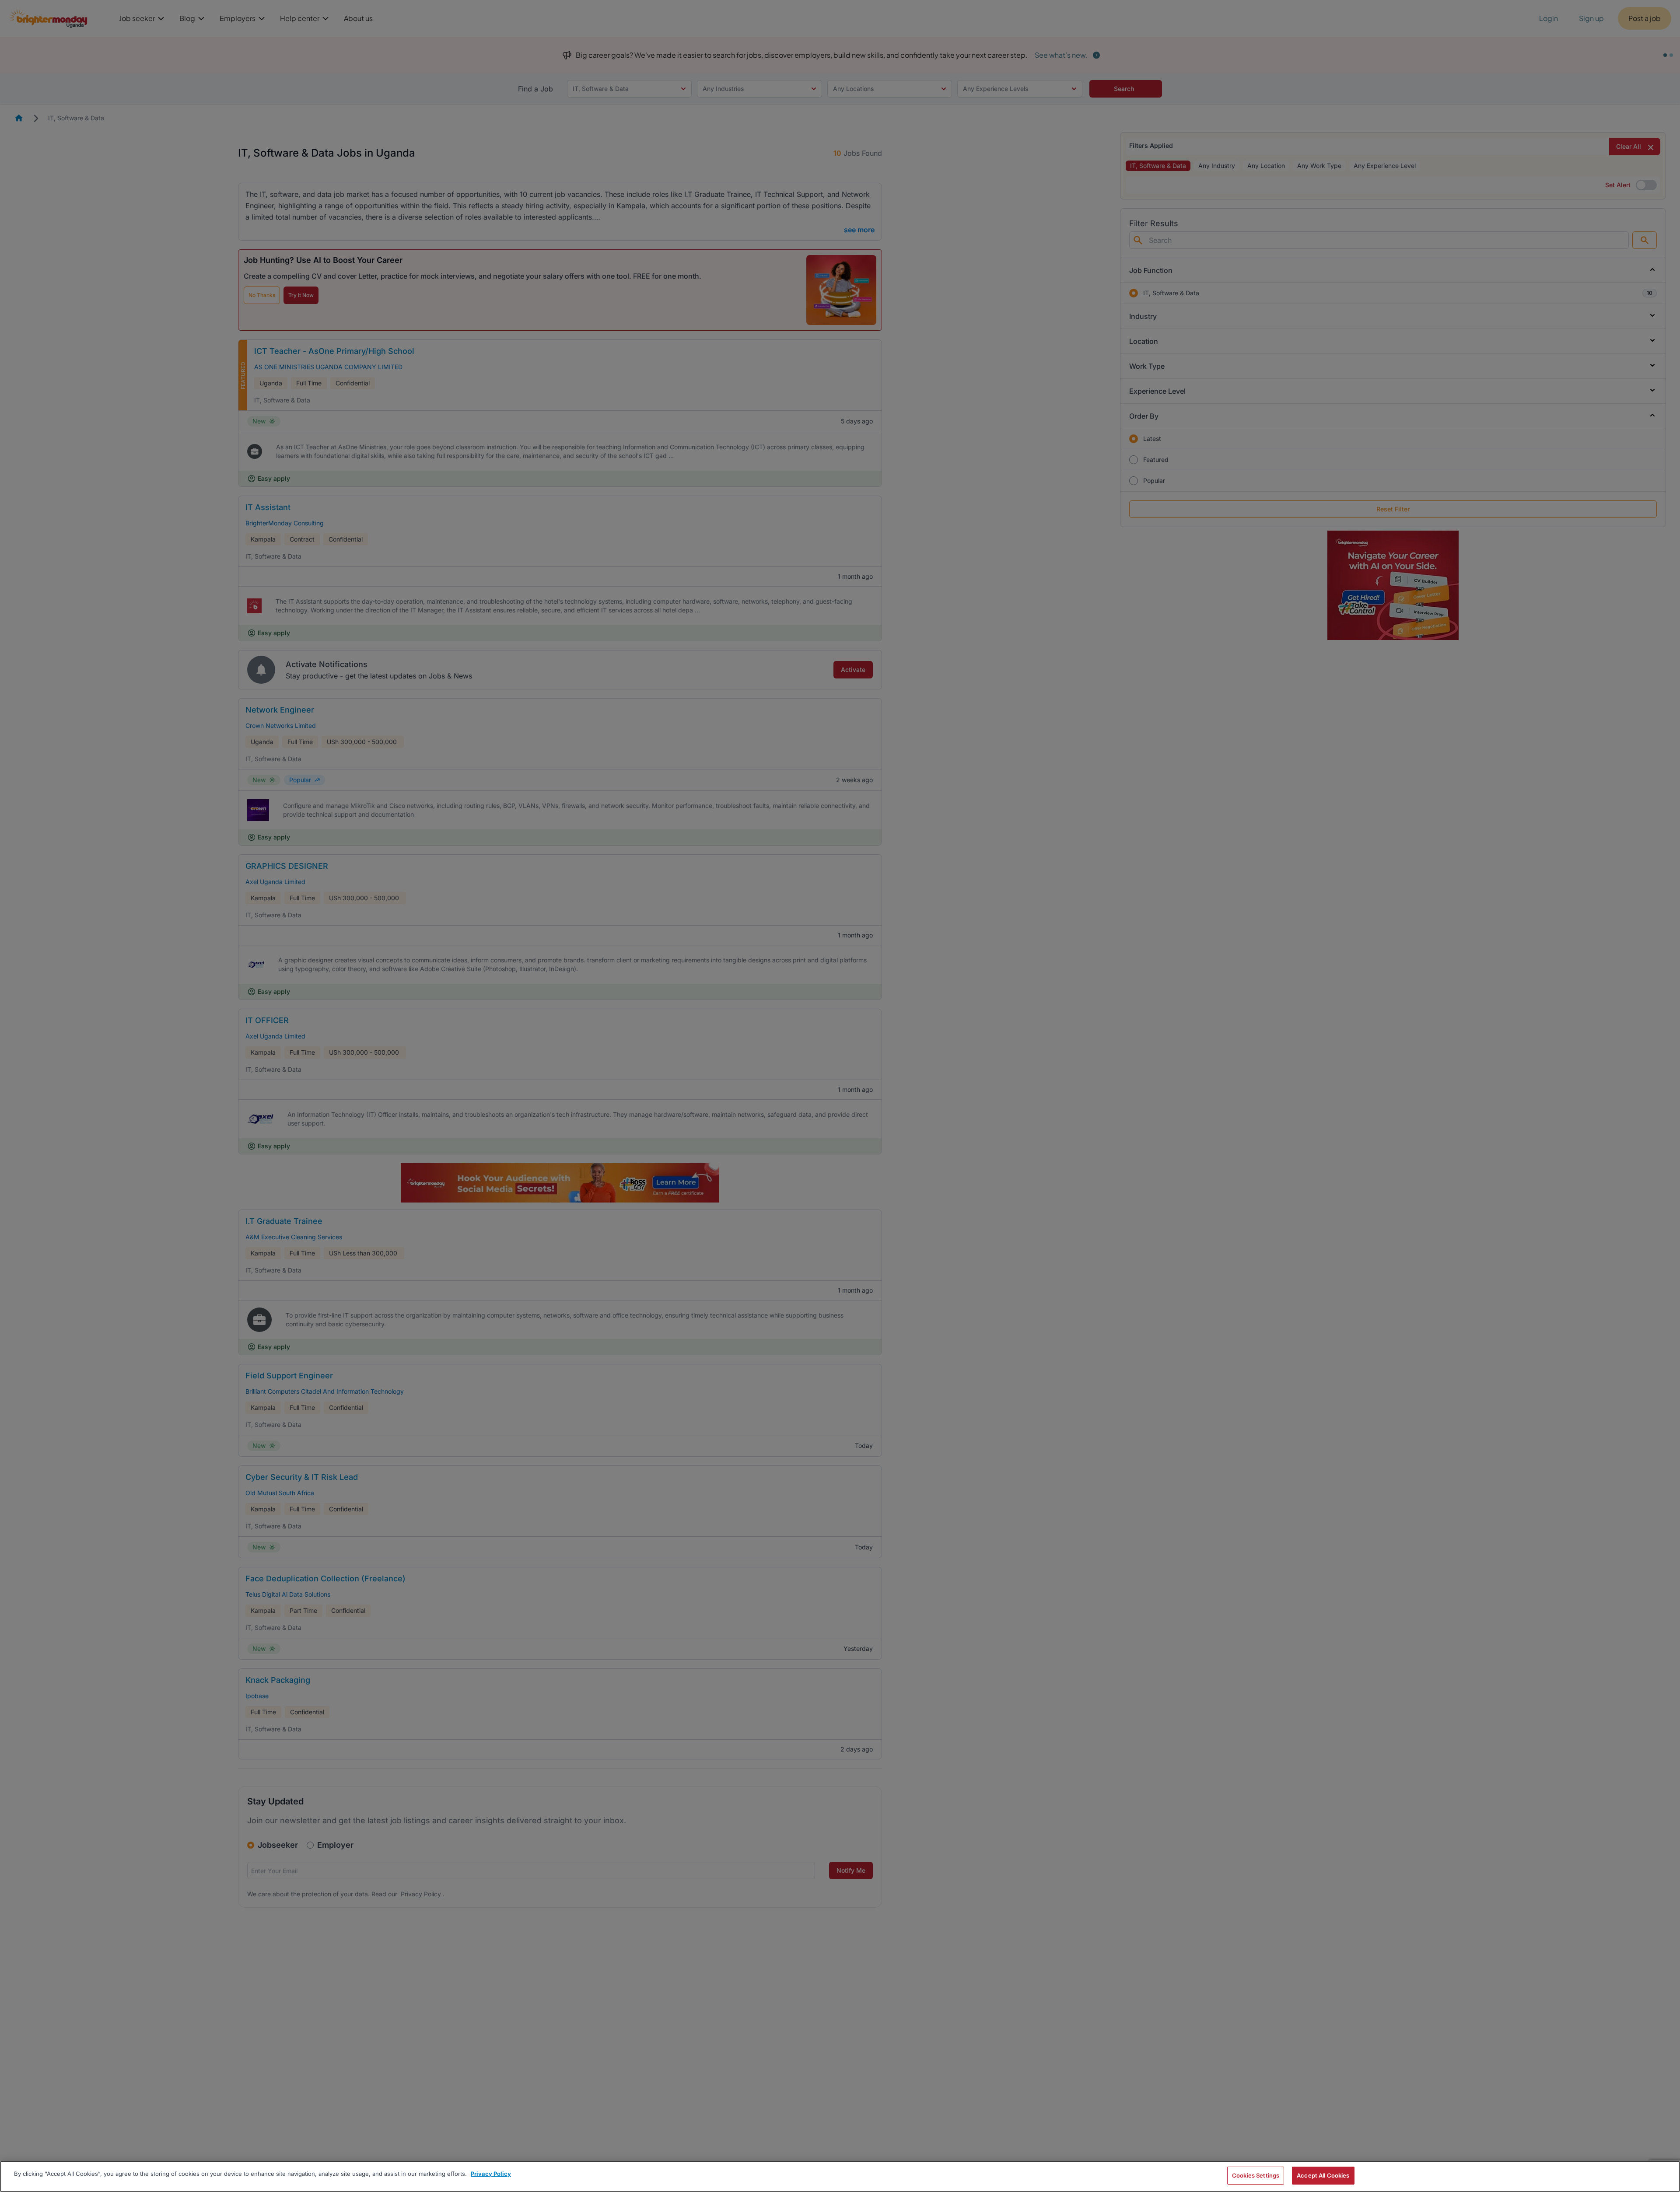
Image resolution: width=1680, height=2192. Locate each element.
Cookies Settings (1256, 2175)
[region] (840, 2176)
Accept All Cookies (1323, 2175)
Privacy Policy (491, 2174)
